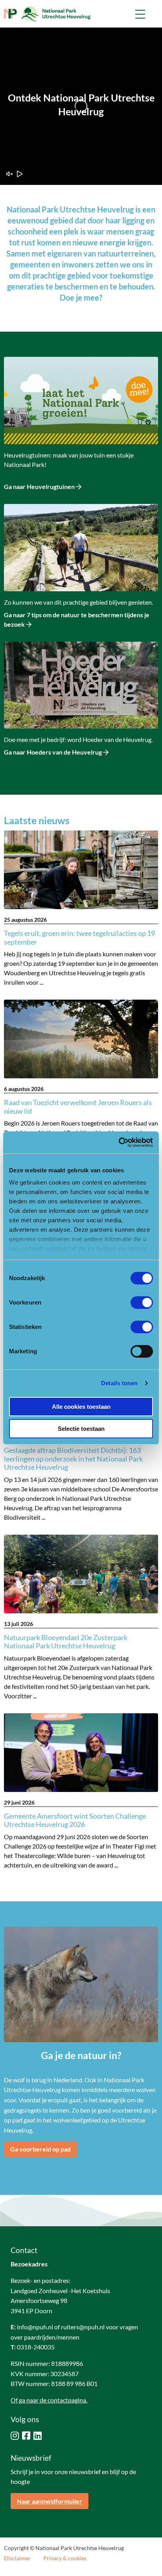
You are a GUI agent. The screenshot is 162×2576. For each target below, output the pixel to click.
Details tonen (119, 1383)
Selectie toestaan (81, 1429)
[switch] (142, 1303)
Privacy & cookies (65, 2558)
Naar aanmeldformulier (50, 2501)
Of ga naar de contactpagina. (49, 2400)
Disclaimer (17, 2558)
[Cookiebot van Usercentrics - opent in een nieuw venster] (119, 1142)
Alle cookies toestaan (81, 1407)
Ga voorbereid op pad (40, 2149)
